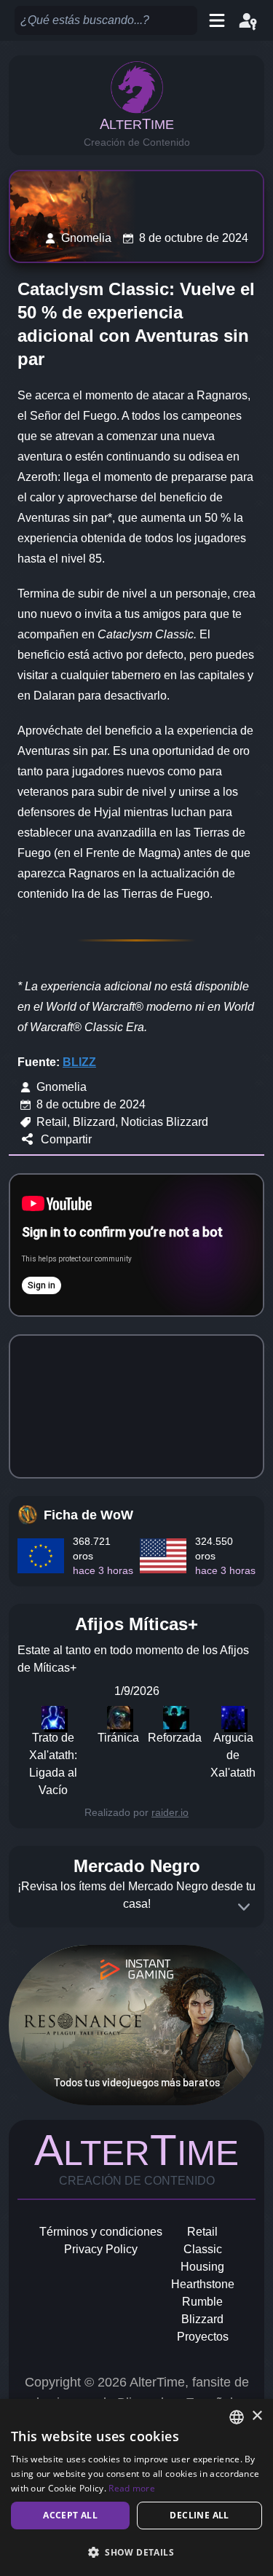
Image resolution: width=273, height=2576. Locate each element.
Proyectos (203, 2337)
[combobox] (237, 2417)
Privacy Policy (101, 2249)
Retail (202, 2232)
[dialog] (136, 2487)
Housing (202, 2267)
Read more (132, 2488)
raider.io (170, 1812)
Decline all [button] (199, 2515)
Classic (203, 2249)
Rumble (202, 2302)
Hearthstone (203, 2284)
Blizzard (202, 2319)
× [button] (257, 2416)
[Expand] (244, 1907)
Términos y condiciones (101, 2232)
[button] (136, 2552)
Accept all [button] (70, 2515)
